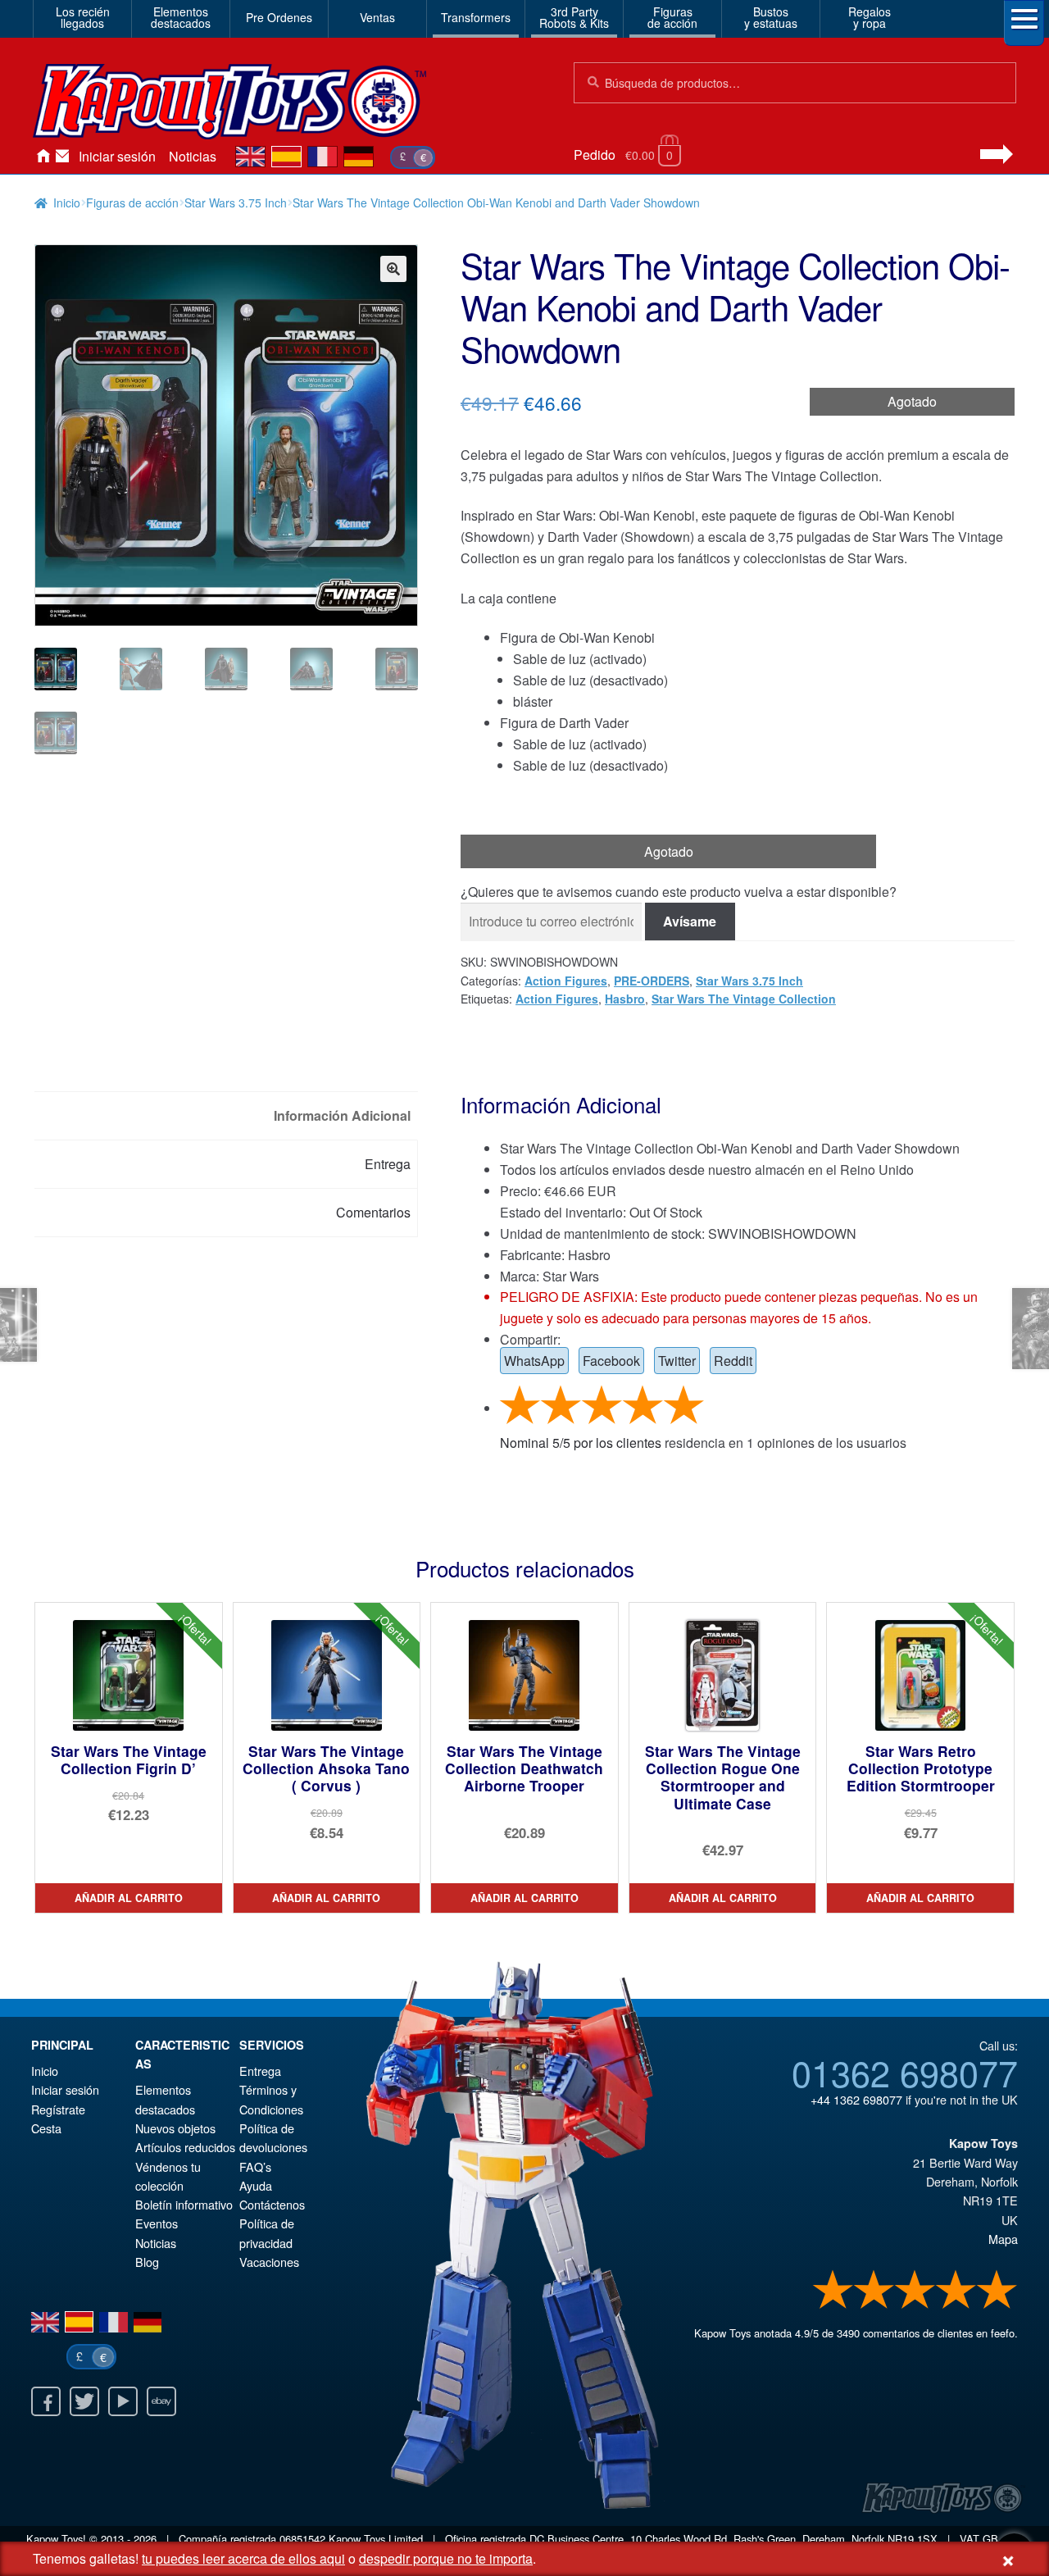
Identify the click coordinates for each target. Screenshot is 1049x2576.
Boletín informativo (184, 2204)
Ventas (377, 17)
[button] (393, 269)
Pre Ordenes (279, 17)
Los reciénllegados (83, 17)
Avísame (690, 921)
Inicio (43, 157)
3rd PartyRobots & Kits (574, 17)
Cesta (46, 2128)
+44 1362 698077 (856, 2099)
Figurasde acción (672, 17)
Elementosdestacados (181, 17)
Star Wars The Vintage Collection (744, 999)
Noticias (193, 156)
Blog (147, 2262)
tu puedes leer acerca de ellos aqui (243, 2558)
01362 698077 (905, 2072)
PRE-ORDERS (652, 981)
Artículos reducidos (185, 2147)
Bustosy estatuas (771, 17)
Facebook (611, 1361)
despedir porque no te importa (446, 2558)
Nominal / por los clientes (581, 1443)
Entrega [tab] (388, 1164)
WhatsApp (534, 1361)
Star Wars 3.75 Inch (236, 203)
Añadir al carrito (129, 1898)
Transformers (476, 17)
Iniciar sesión (117, 156)
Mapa (1003, 2239)
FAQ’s (255, 2166)
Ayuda (256, 2185)
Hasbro (625, 999)
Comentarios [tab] (373, 1212)
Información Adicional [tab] (342, 1115)
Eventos (157, 2223)
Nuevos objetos (175, 2128)
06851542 (302, 2539)
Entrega (260, 2071)
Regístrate (58, 2109)
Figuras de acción (132, 203)
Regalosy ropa (870, 17)
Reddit (733, 1361)
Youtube (123, 2401)
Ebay (161, 2401)
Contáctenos (62, 157)
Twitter (677, 1361)
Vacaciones (269, 2262)
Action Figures (566, 981)
